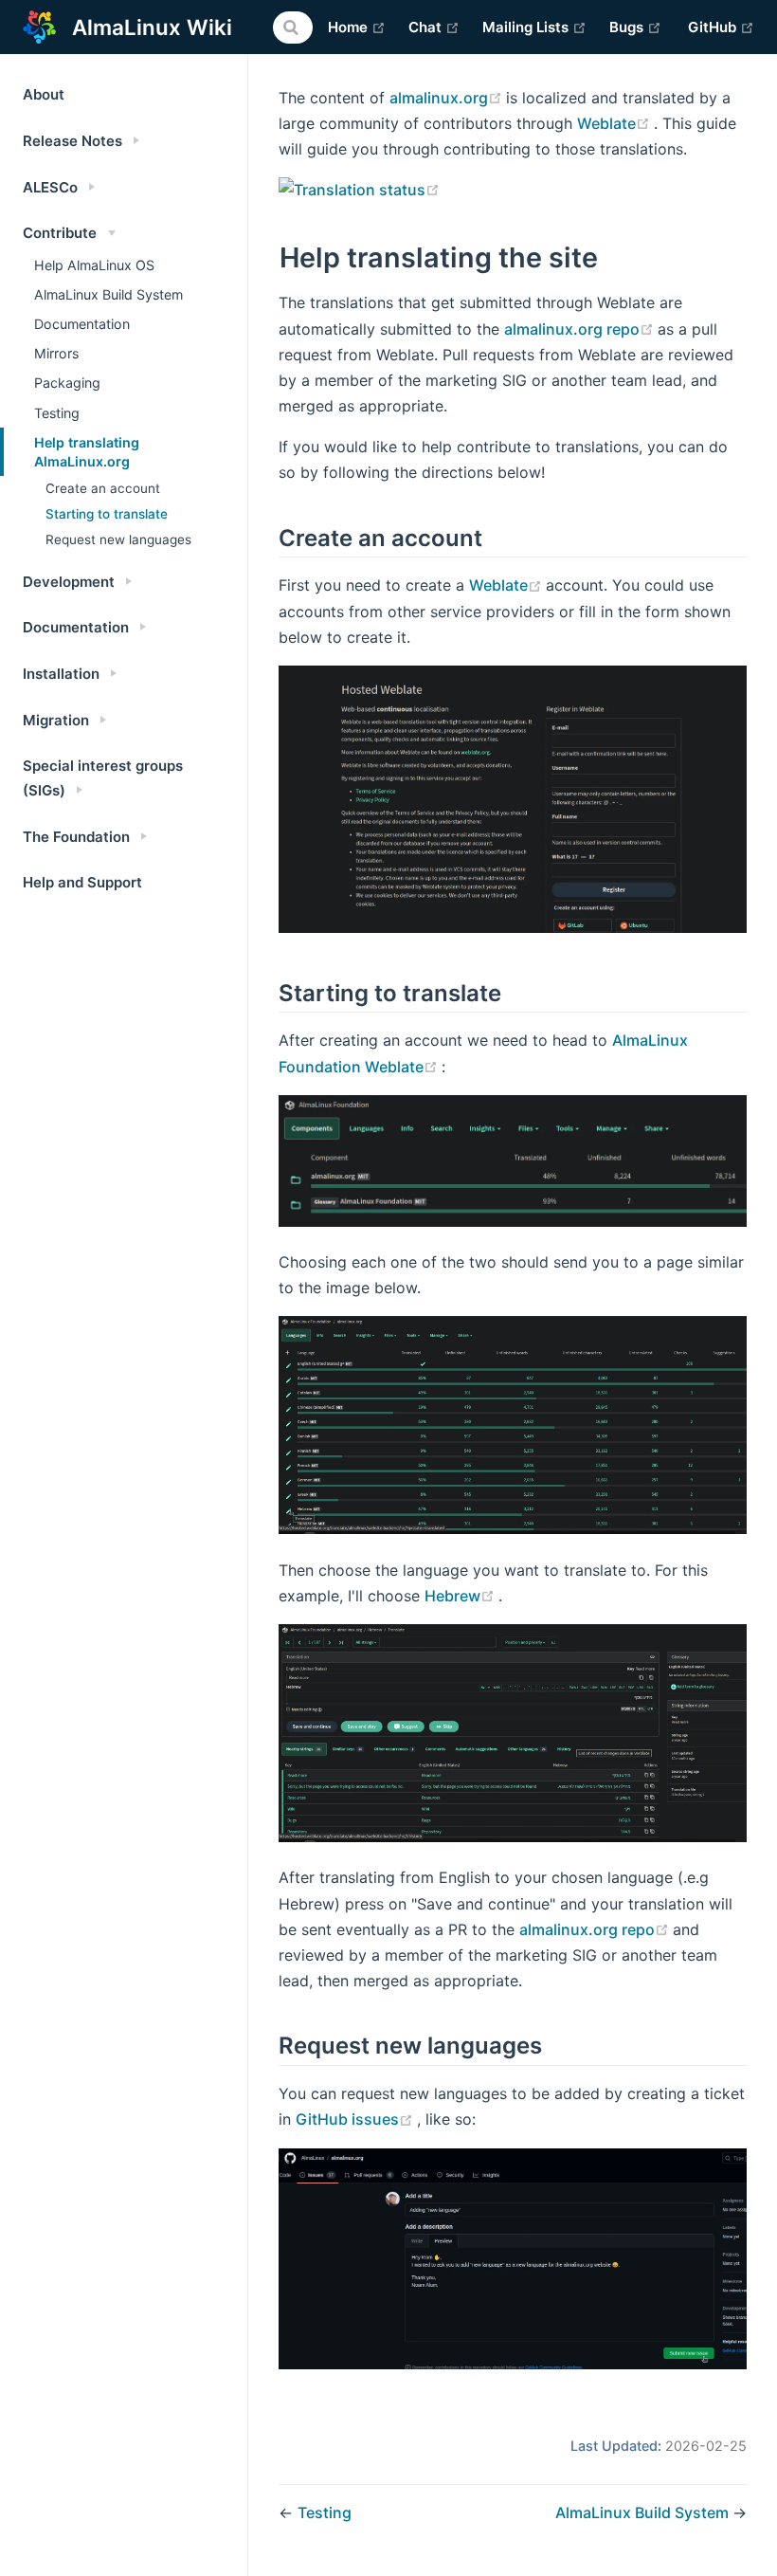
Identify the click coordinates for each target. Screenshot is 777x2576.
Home (357, 27)
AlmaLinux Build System (108, 294)
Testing (57, 413)
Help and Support (82, 882)
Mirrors (56, 353)
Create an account (103, 488)
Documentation (82, 324)
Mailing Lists (534, 27)
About (44, 94)
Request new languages (118, 539)
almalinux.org (448, 98)
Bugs (635, 27)
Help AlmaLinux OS (94, 265)
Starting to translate (107, 514)
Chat (434, 27)
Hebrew (461, 1596)
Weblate (615, 123)
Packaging (67, 383)
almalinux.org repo (581, 329)
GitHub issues (356, 2119)
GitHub (721, 27)
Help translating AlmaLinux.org (87, 452)
